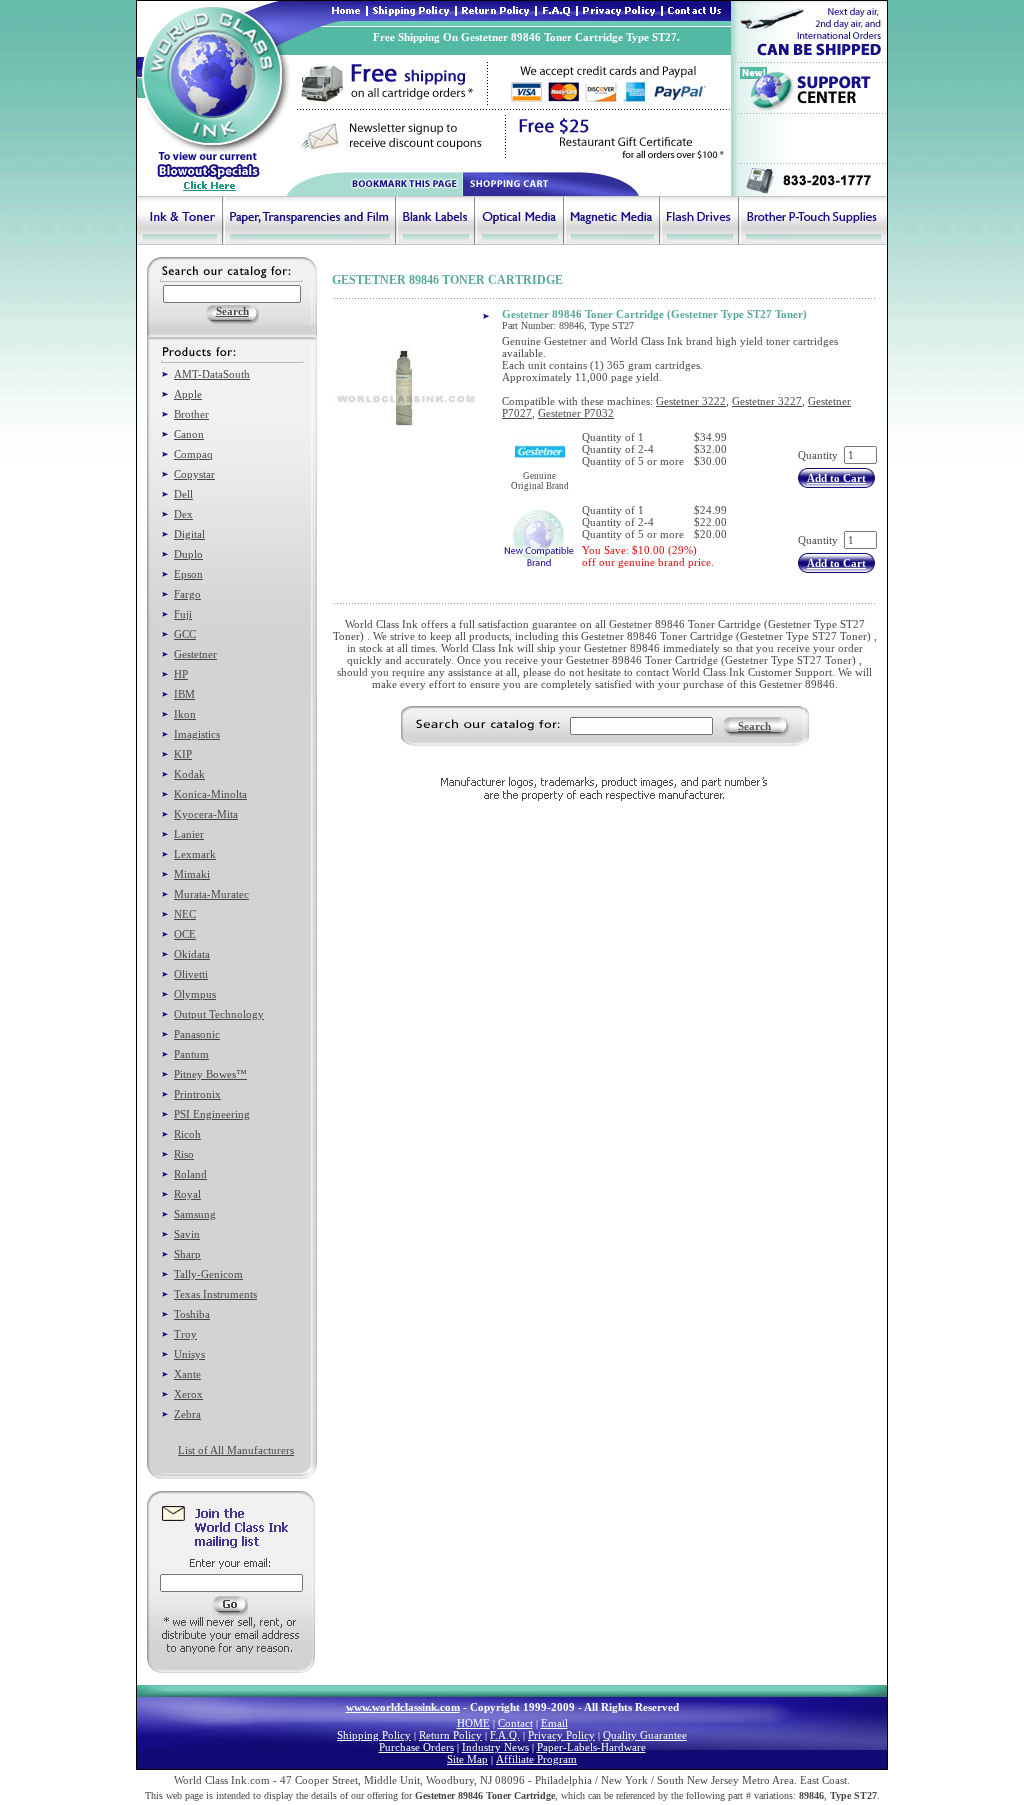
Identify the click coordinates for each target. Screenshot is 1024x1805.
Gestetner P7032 (576, 413)
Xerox (188, 1394)
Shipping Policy (374, 1735)
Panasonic (197, 1034)
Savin (187, 1234)
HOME (473, 1723)
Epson (188, 574)
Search (754, 726)
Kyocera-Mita (206, 814)
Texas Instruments (215, 1294)
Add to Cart (836, 478)
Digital (189, 534)
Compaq (193, 454)
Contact (515, 1723)
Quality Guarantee (645, 1735)
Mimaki (192, 874)
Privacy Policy (561, 1735)
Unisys (189, 1354)
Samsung (195, 1214)
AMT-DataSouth (212, 374)
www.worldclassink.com (403, 1707)
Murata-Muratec (211, 894)
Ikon (185, 714)
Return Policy (450, 1735)
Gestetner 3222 (691, 401)
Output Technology (219, 1014)
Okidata (192, 954)
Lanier (189, 834)
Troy (185, 1334)
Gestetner (195, 654)
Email (554, 1723)
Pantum (191, 1054)
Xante (187, 1374)
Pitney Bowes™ (210, 1074)
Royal (187, 1194)
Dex (183, 514)
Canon (189, 434)
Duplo (188, 554)
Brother (191, 414)
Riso (184, 1154)
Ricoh (187, 1134)
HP (181, 674)
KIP (183, 754)
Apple (188, 394)
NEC (185, 914)
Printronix (197, 1094)
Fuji (183, 614)
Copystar (194, 474)
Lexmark (195, 854)
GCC (185, 634)
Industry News (495, 1747)
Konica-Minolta (210, 794)
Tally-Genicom (208, 1274)
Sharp (187, 1254)
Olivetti (191, 974)
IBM (184, 694)
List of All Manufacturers (236, 1450)
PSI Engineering (212, 1114)
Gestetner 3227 (767, 401)
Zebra (187, 1414)
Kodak (189, 774)
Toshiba (192, 1314)
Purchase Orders (416, 1747)
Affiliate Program (536, 1759)
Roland (190, 1174)
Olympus (195, 994)
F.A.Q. (505, 1735)
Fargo (187, 594)
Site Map (467, 1759)
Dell (183, 494)
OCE (185, 934)
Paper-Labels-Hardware (591, 1747)
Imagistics (197, 734)
